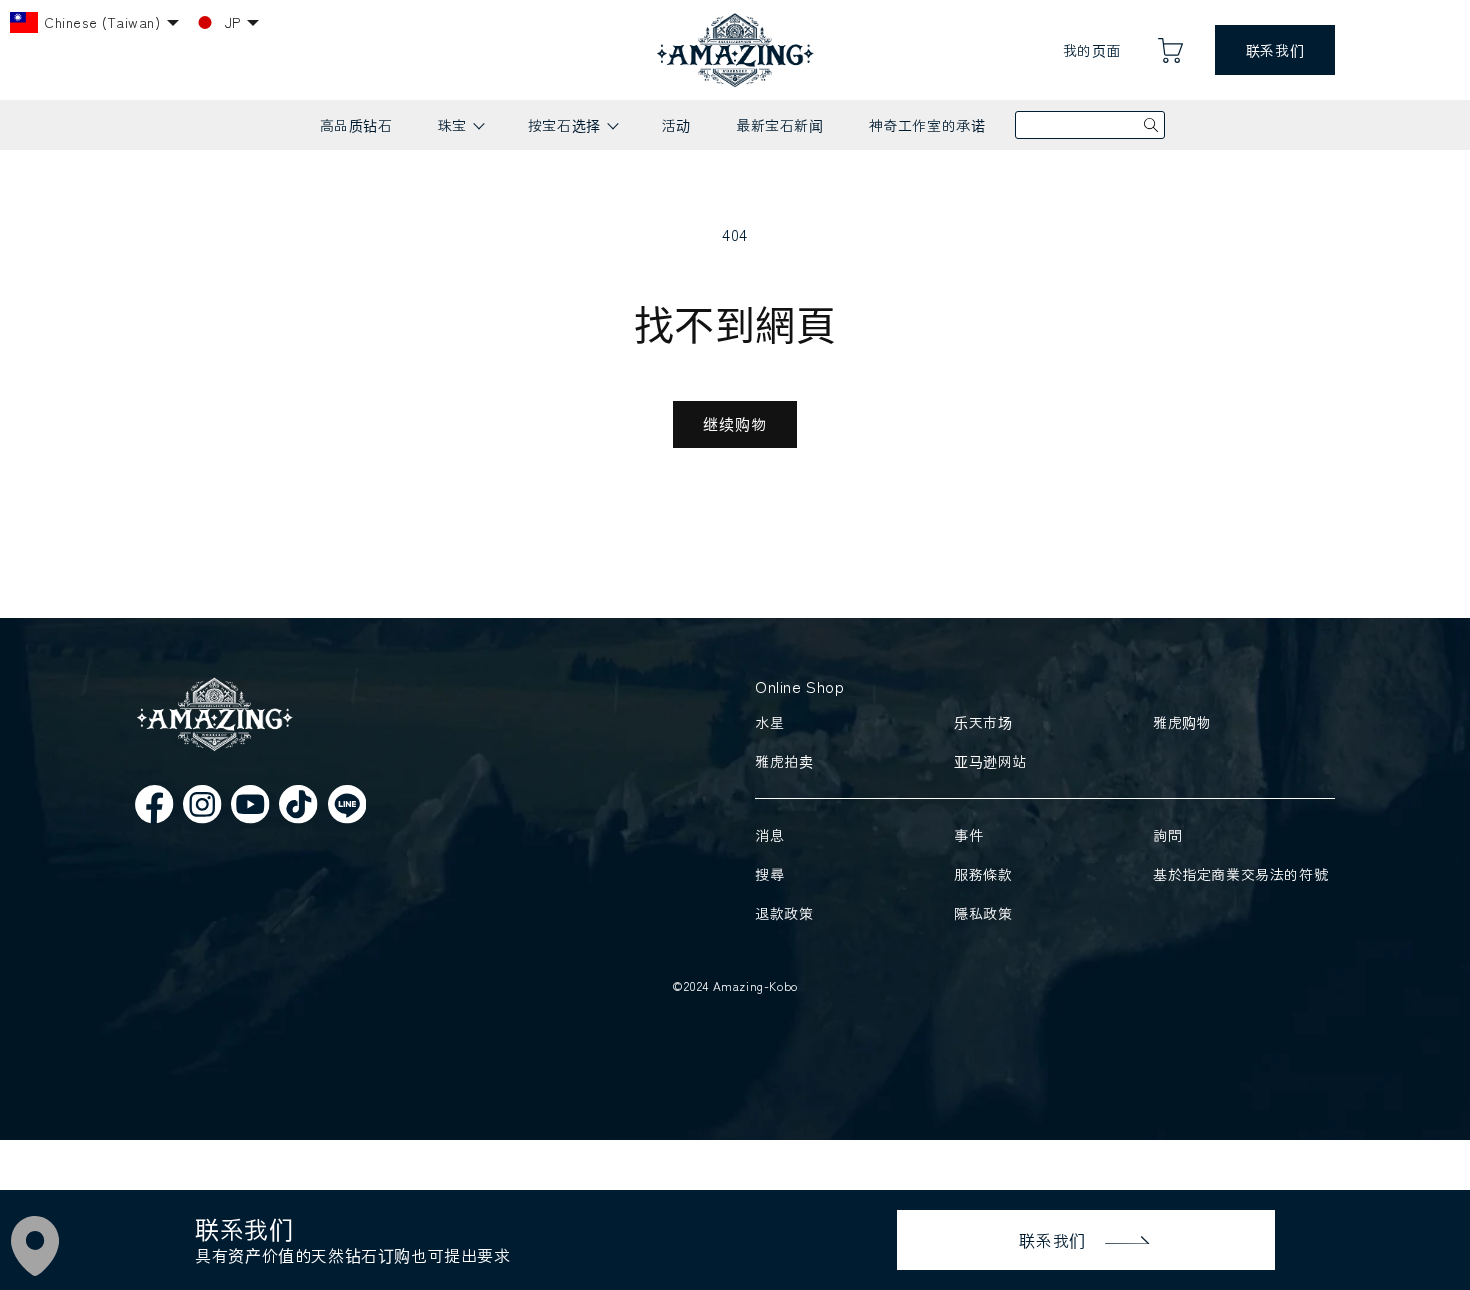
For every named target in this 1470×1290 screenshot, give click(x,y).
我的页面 (1092, 50)
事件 (968, 835)
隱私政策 (983, 913)
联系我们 (1275, 50)
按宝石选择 (572, 132)
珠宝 (460, 132)
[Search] (1151, 125)
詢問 (1167, 835)
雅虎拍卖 (784, 761)
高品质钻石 (356, 125)
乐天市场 (983, 722)
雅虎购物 (1182, 722)
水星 (769, 722)
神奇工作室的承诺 (927, 125)
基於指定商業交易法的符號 (1240, 874)
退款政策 (784, 913)
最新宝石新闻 (780, 125)
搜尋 (769, 874)
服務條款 (983, 874)
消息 (769, 835)
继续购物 (735, 423)
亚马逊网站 (990, 761)
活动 (676, 125)
